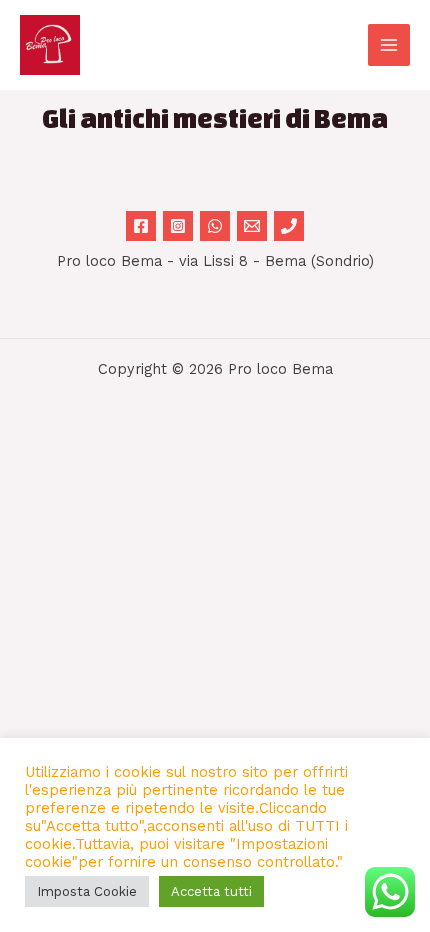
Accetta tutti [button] (211, 891)
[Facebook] (141, 226)
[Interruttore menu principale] (389, 45)
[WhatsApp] (215, 226)
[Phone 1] (289, 226)
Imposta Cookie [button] (87, 891)
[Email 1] (252, 226)
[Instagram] (178, 226)
